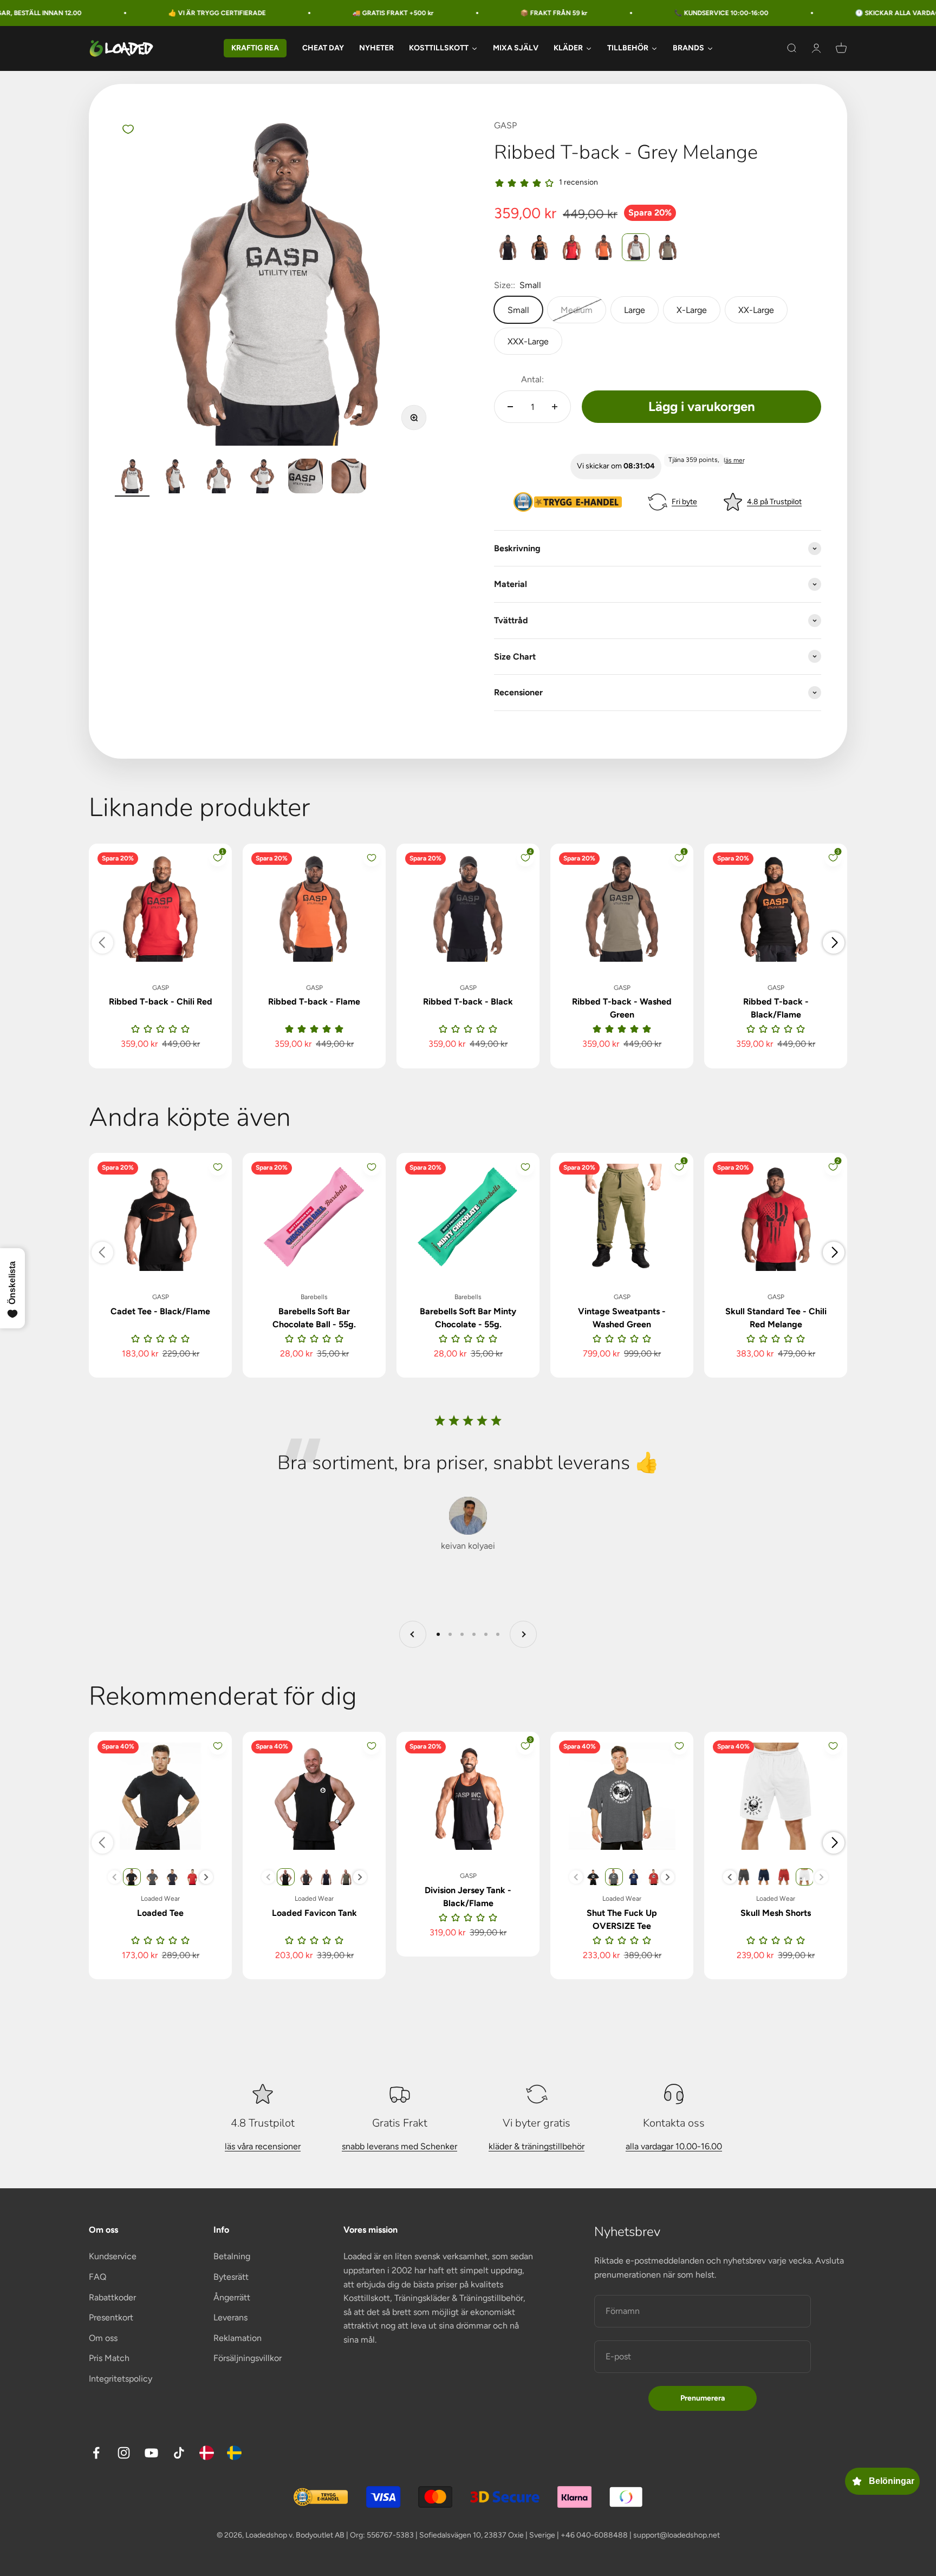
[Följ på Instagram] (124, 2453)
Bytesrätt (231, 2277)
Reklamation (238, 2338)
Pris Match (109, 2358)
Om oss (103, 2338)
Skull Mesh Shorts (776, 1913)
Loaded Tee (160, 1913)
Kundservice (113, 2256)
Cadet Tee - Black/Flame (160, 1311)
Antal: (532, 379)
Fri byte (684, 502)
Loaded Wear (160, 1899)
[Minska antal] (510, 407)
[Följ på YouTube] (151, 2453)
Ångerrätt (232, 2297)
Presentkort (111, 2317)
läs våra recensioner (263, 2146)
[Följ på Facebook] (96, 2453)
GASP (505, 125)
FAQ (97, 2277)
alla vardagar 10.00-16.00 (674, 2146)
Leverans (230, 2317)
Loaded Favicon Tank (314, 1913)
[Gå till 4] (262, 478)
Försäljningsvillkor (248, 2358)
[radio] (508, 247)
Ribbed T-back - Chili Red (161, 1002)
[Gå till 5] (305, 478)
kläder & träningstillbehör (537, 2146)
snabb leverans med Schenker (399, 2146)
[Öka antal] (555, 407)
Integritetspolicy (121, 2379)
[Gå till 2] (175, 478)
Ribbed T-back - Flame (314, 1002)
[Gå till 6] (349, 478)
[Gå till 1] (132, 478)
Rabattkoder (112, 2297)
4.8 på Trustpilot (774, 502)
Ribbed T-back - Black (468, 1002)
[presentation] (206, 1877)
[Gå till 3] (219, 478)
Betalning (232, 2256)
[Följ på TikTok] (179, 2453)
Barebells (314, 1297)
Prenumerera (703, 2398)
